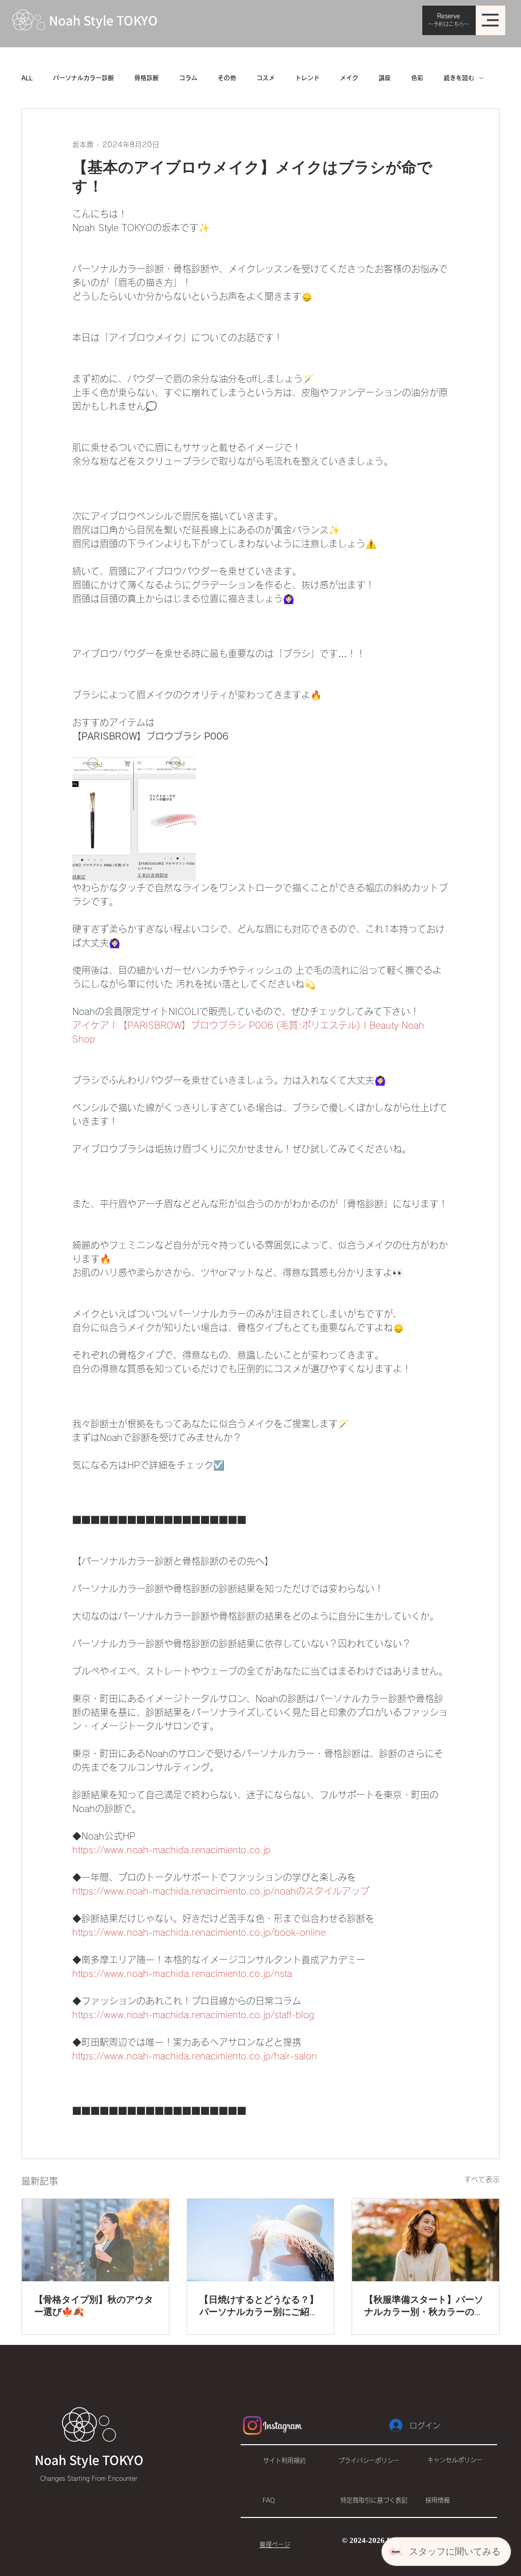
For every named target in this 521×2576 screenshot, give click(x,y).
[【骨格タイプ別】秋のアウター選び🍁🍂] (95, 2240)
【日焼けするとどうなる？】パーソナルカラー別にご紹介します (259, 2306)
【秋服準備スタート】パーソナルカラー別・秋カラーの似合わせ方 (424, 2306)
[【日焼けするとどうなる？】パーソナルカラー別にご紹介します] (261, 2240)
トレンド (307, 78)
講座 (385, 78)
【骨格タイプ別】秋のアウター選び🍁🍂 (94, 2306)
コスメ (266, 78)
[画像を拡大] (134, 819)
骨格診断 (147, 78)
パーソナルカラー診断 (83, 78)
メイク (349, 78)
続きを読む (459, 78)
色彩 (417, 78)
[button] (490, 20)
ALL (27, 78)
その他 (227, 78)
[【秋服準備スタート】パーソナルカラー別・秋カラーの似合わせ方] (426, 2240)
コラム (188, 78)
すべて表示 (482, 2179)
